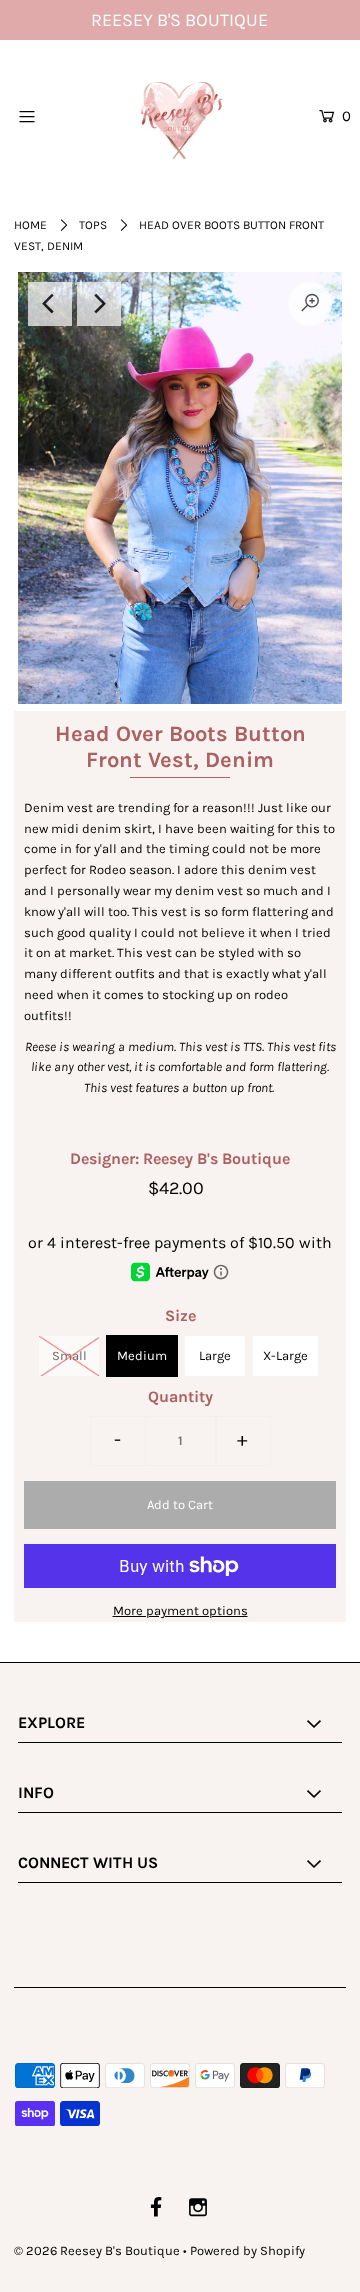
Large (215, 1355)
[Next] (99, 304)
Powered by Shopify (247, 2250)
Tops (93, 225)
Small (69, 1355)
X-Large (285, 1355)
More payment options (180, 1610)
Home (30, 225)
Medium (142, 1355)
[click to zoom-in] (310, 304)
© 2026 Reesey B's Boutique (97, 2250)
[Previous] (50, 304)
